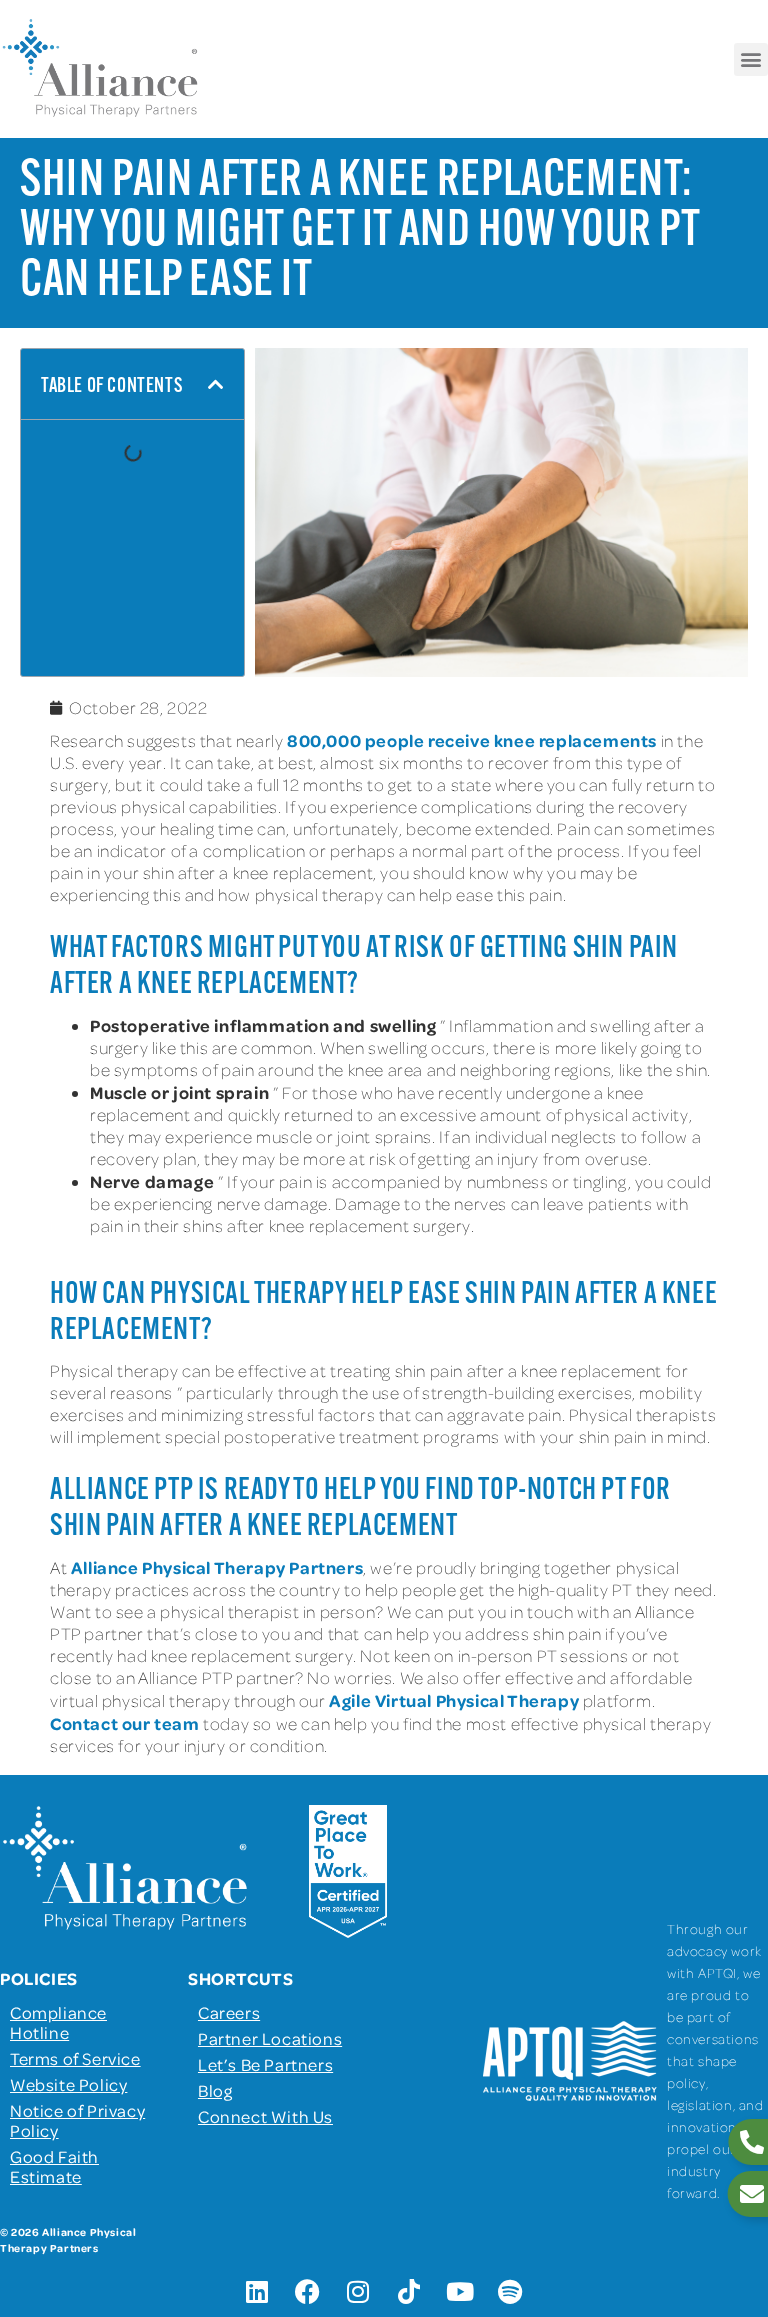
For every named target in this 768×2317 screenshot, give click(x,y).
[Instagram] (359, 2292)
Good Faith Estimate (54, 2166)
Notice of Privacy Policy (77, 2120)
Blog (215, 2090)
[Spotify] (511, 2292)
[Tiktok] (409, 2292)
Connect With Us (265, 2116)
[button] (751, 59)
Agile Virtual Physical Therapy (454, 1700)
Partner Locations (270, 2038)
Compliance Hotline (58, 2022)
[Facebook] (308, 2292)
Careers (229, 2012)
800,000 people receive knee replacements (472, 740)
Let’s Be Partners (265, 2064)
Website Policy (68, 2084)
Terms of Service (75, 2058)
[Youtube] (460, 2292)
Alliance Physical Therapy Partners (217, 1567)
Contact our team (125, 1723)
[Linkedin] (257, 2292)
